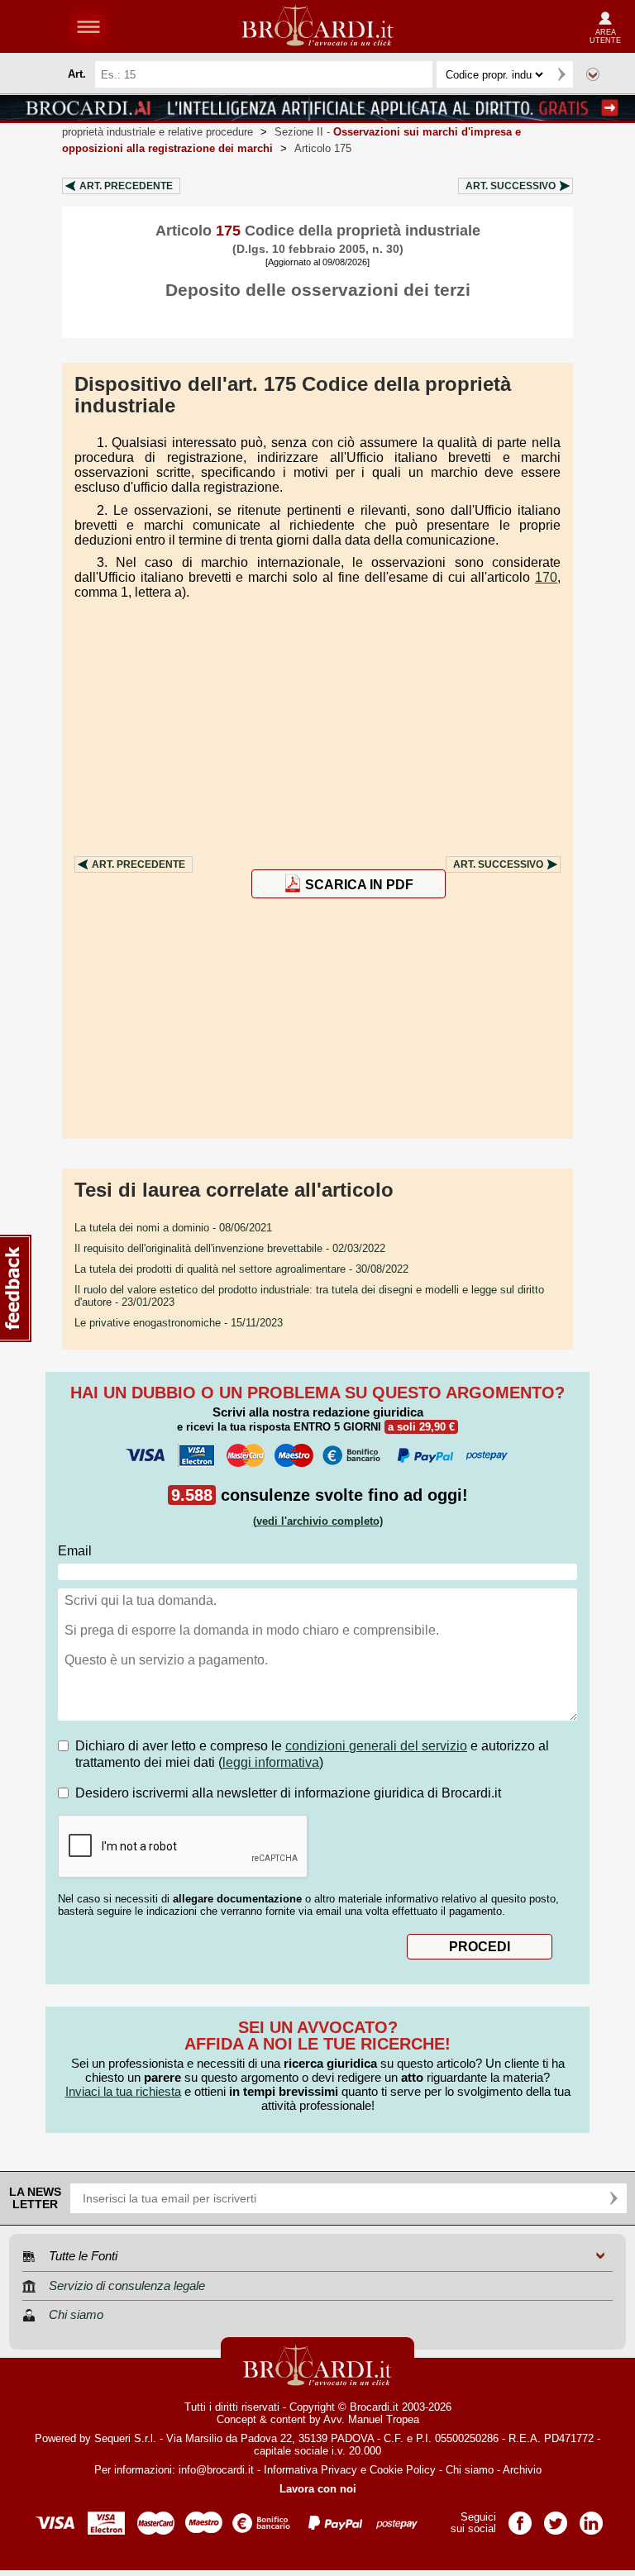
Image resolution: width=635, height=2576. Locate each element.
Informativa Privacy (310, 2470)
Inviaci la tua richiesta (123, 2091)
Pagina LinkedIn (591, 2518)
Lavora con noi (318, 2489)
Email (75, 1551)
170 (546, 577)
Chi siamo (470, 2470)
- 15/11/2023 (179, 1323)
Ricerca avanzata (593, 74)
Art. (126, 186)
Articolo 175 (323, 148)
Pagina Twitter (556, 2518)
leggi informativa (271, 1762)
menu (88, 26)
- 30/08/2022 (241, 1269)
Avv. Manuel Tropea (371, 2419)
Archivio (522, 2470)
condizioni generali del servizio (376, 1746)
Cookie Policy (403, 2470)
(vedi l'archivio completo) (318, 1521)
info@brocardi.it (216, 2470)
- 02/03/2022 (230, 1248)
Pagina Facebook (520, 2518)
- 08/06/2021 (173, 1228)
